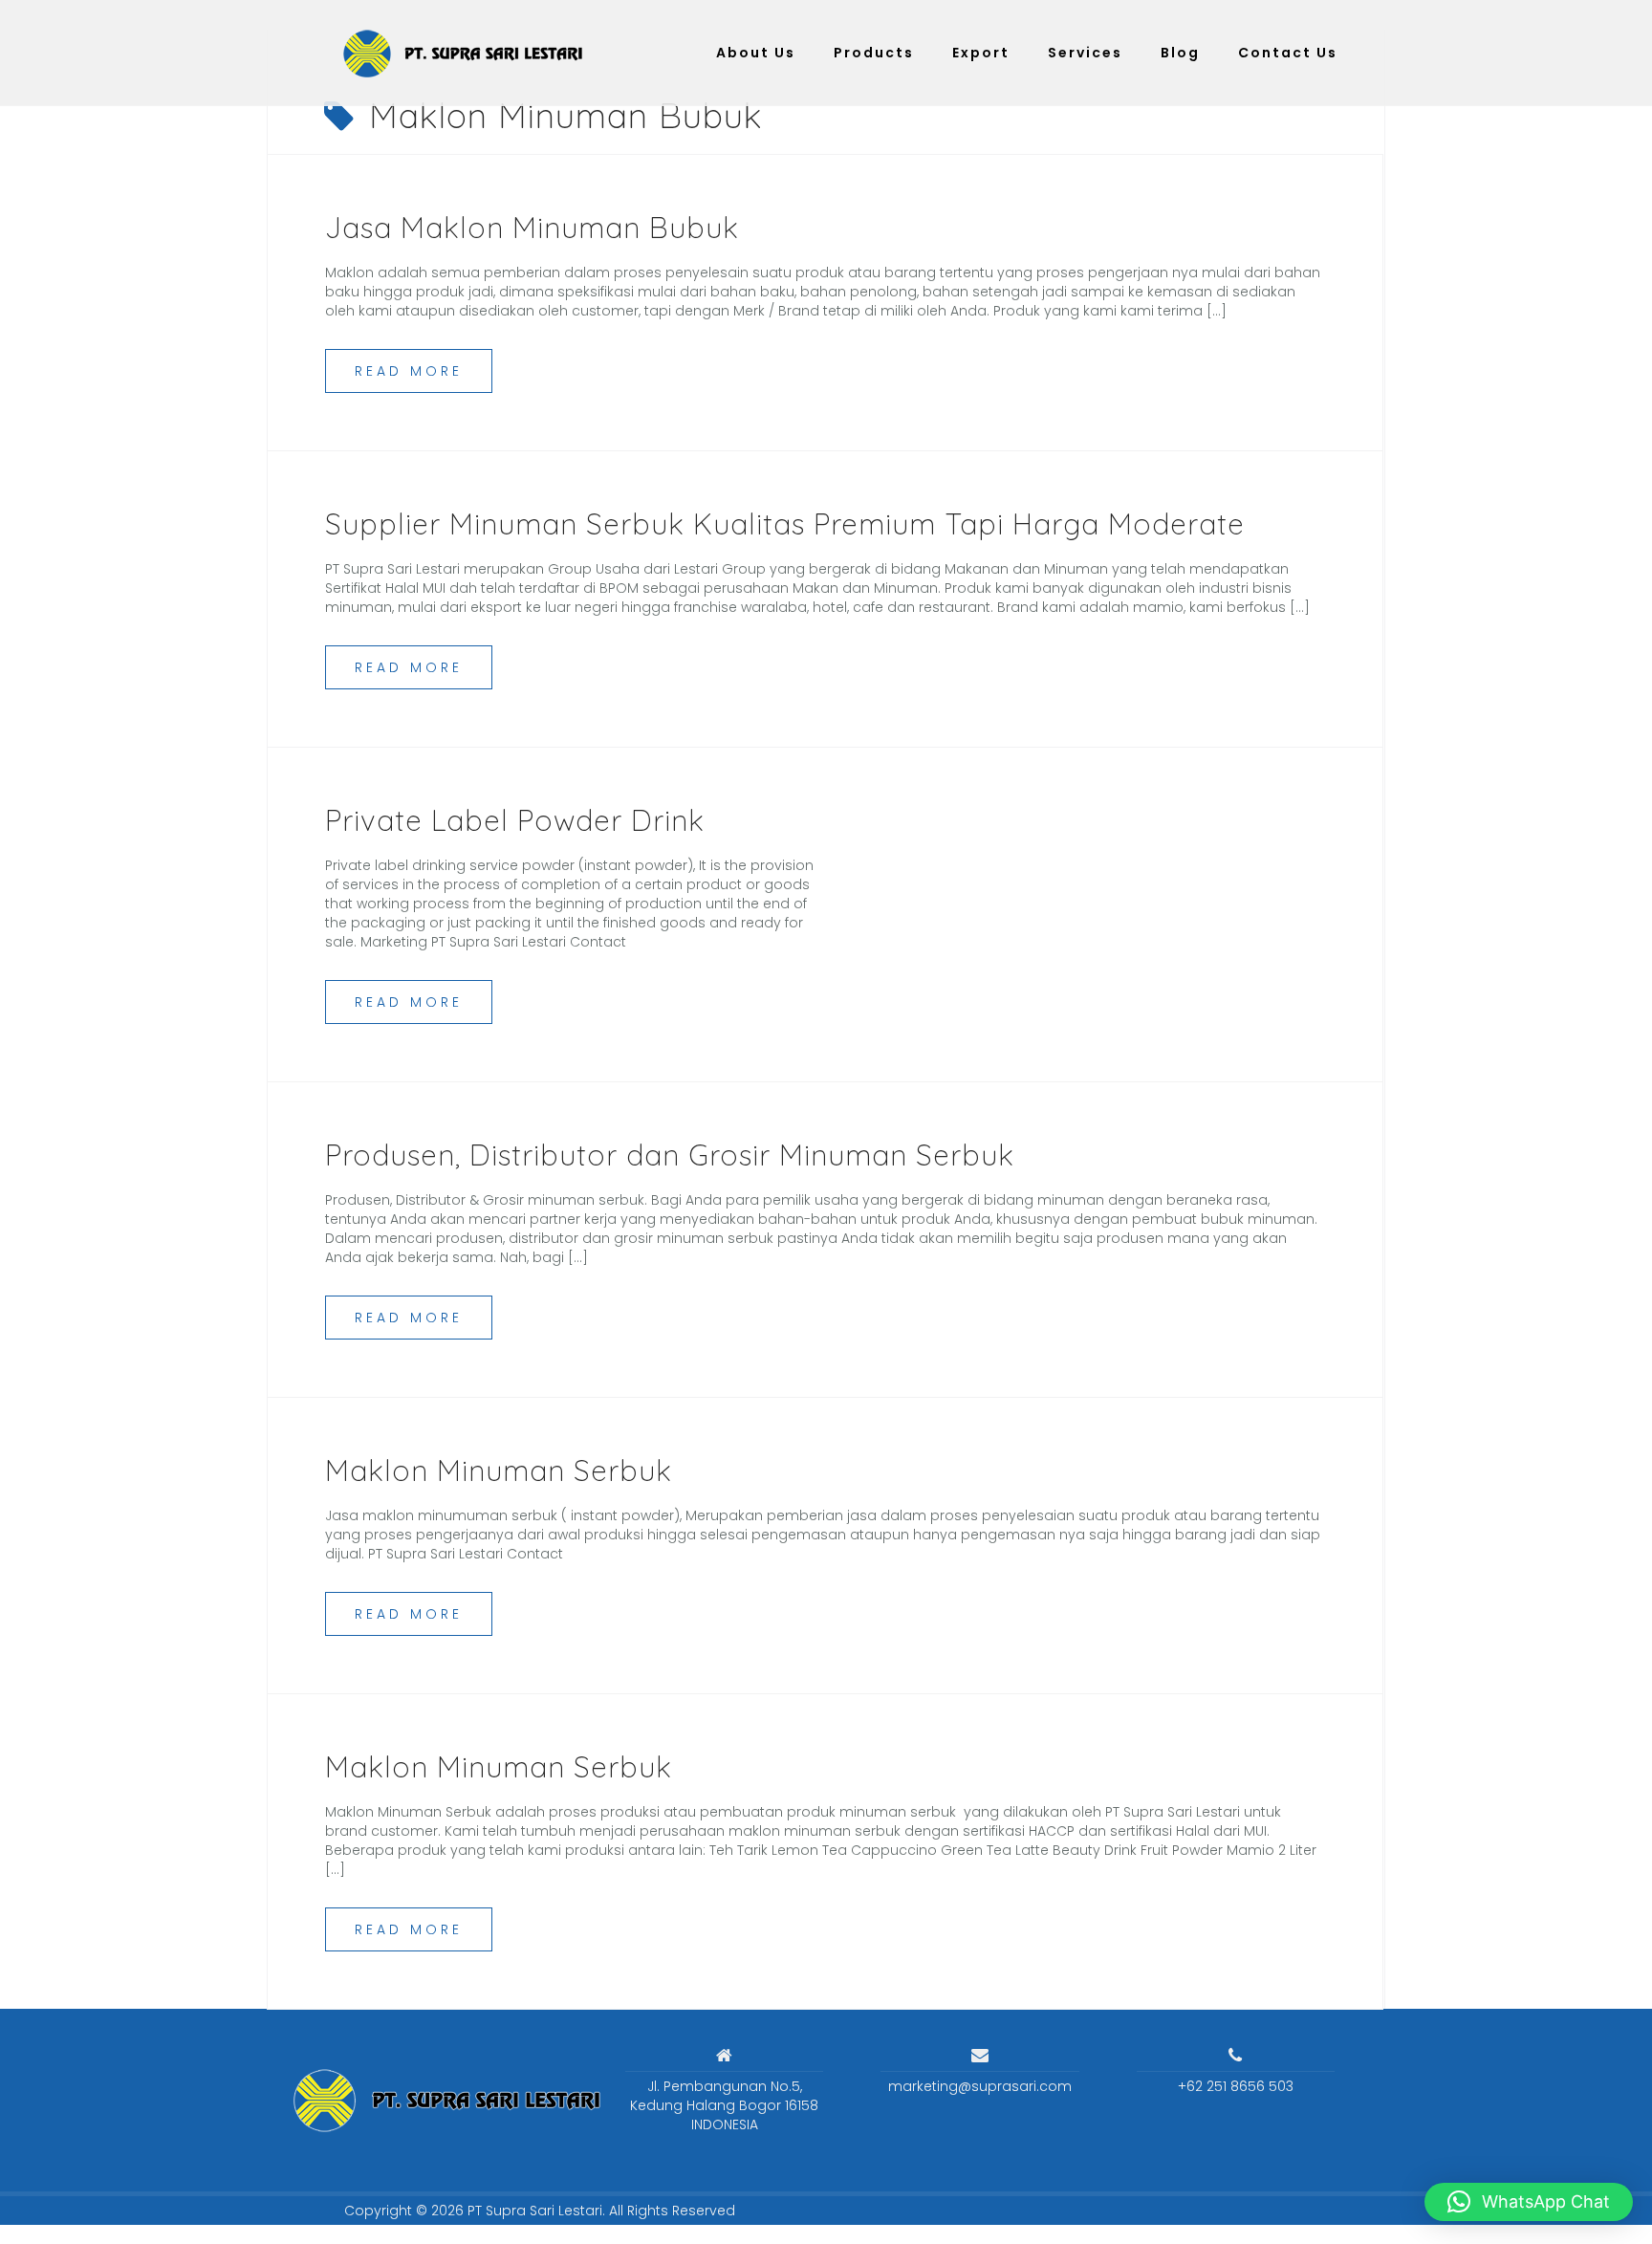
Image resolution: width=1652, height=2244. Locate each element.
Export (981, 53)
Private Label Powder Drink (515, 820)
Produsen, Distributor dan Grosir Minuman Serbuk (670, 1155)
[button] (1529, 2202)
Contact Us (1288, 53)
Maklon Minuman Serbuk (499, 1471)
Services (1085, 53)
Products (874, 53)
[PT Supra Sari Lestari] (439, 2100)
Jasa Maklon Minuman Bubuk (532, 228)
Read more (409, 371)
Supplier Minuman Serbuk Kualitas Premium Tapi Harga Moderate (785, 524)
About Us (756, 53)
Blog (1180, 53)
